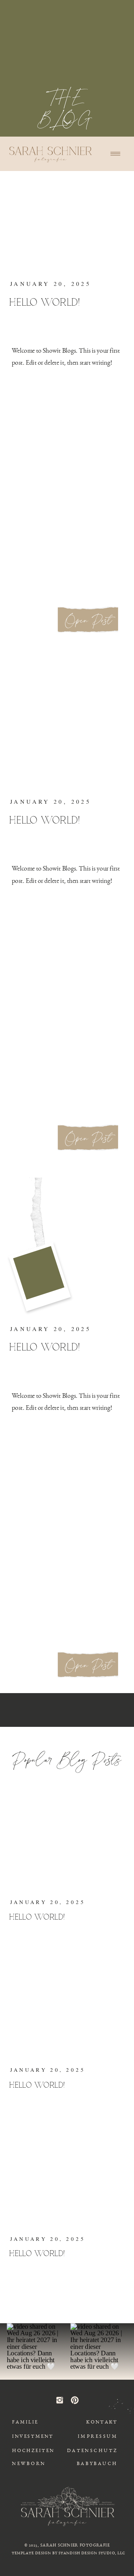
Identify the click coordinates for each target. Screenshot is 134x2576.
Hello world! (45, 303)
